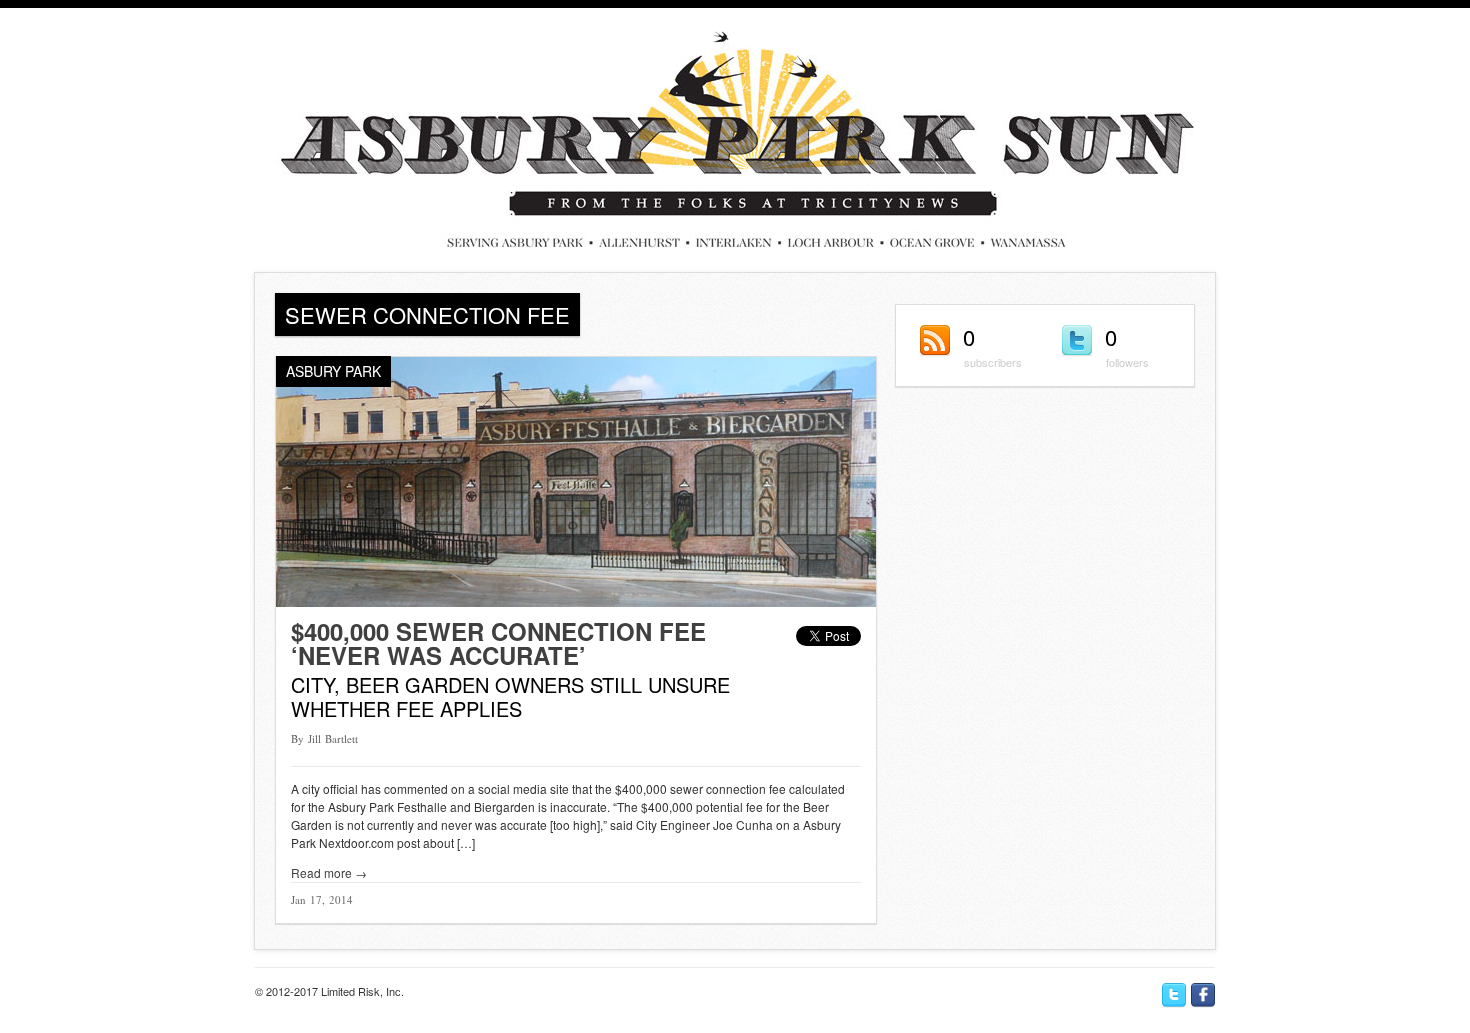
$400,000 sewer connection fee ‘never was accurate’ (498, 643)
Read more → (329, 872)
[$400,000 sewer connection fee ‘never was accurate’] (576, 601)
